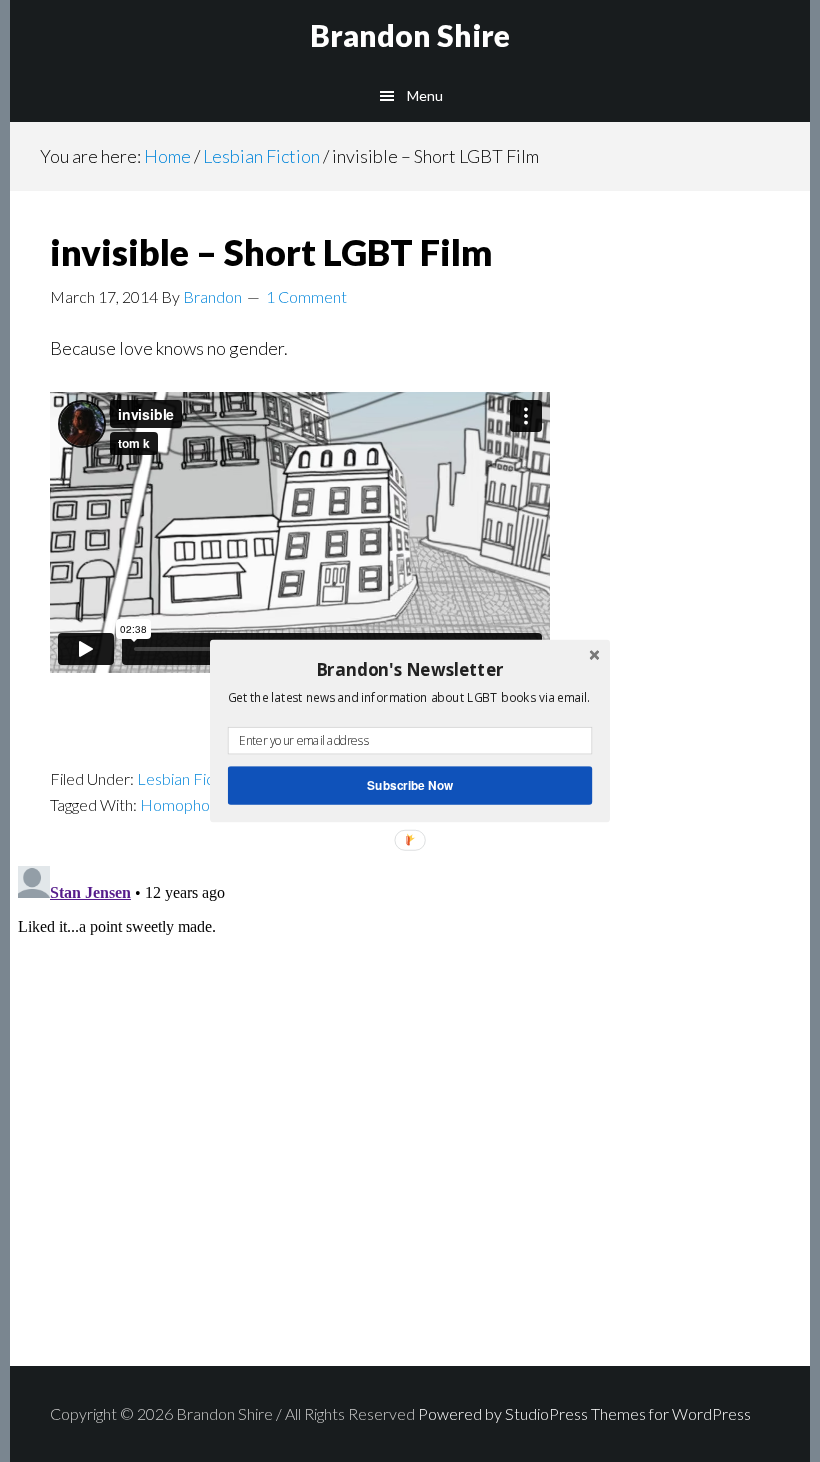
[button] (410, 669)
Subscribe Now (410, 785)
